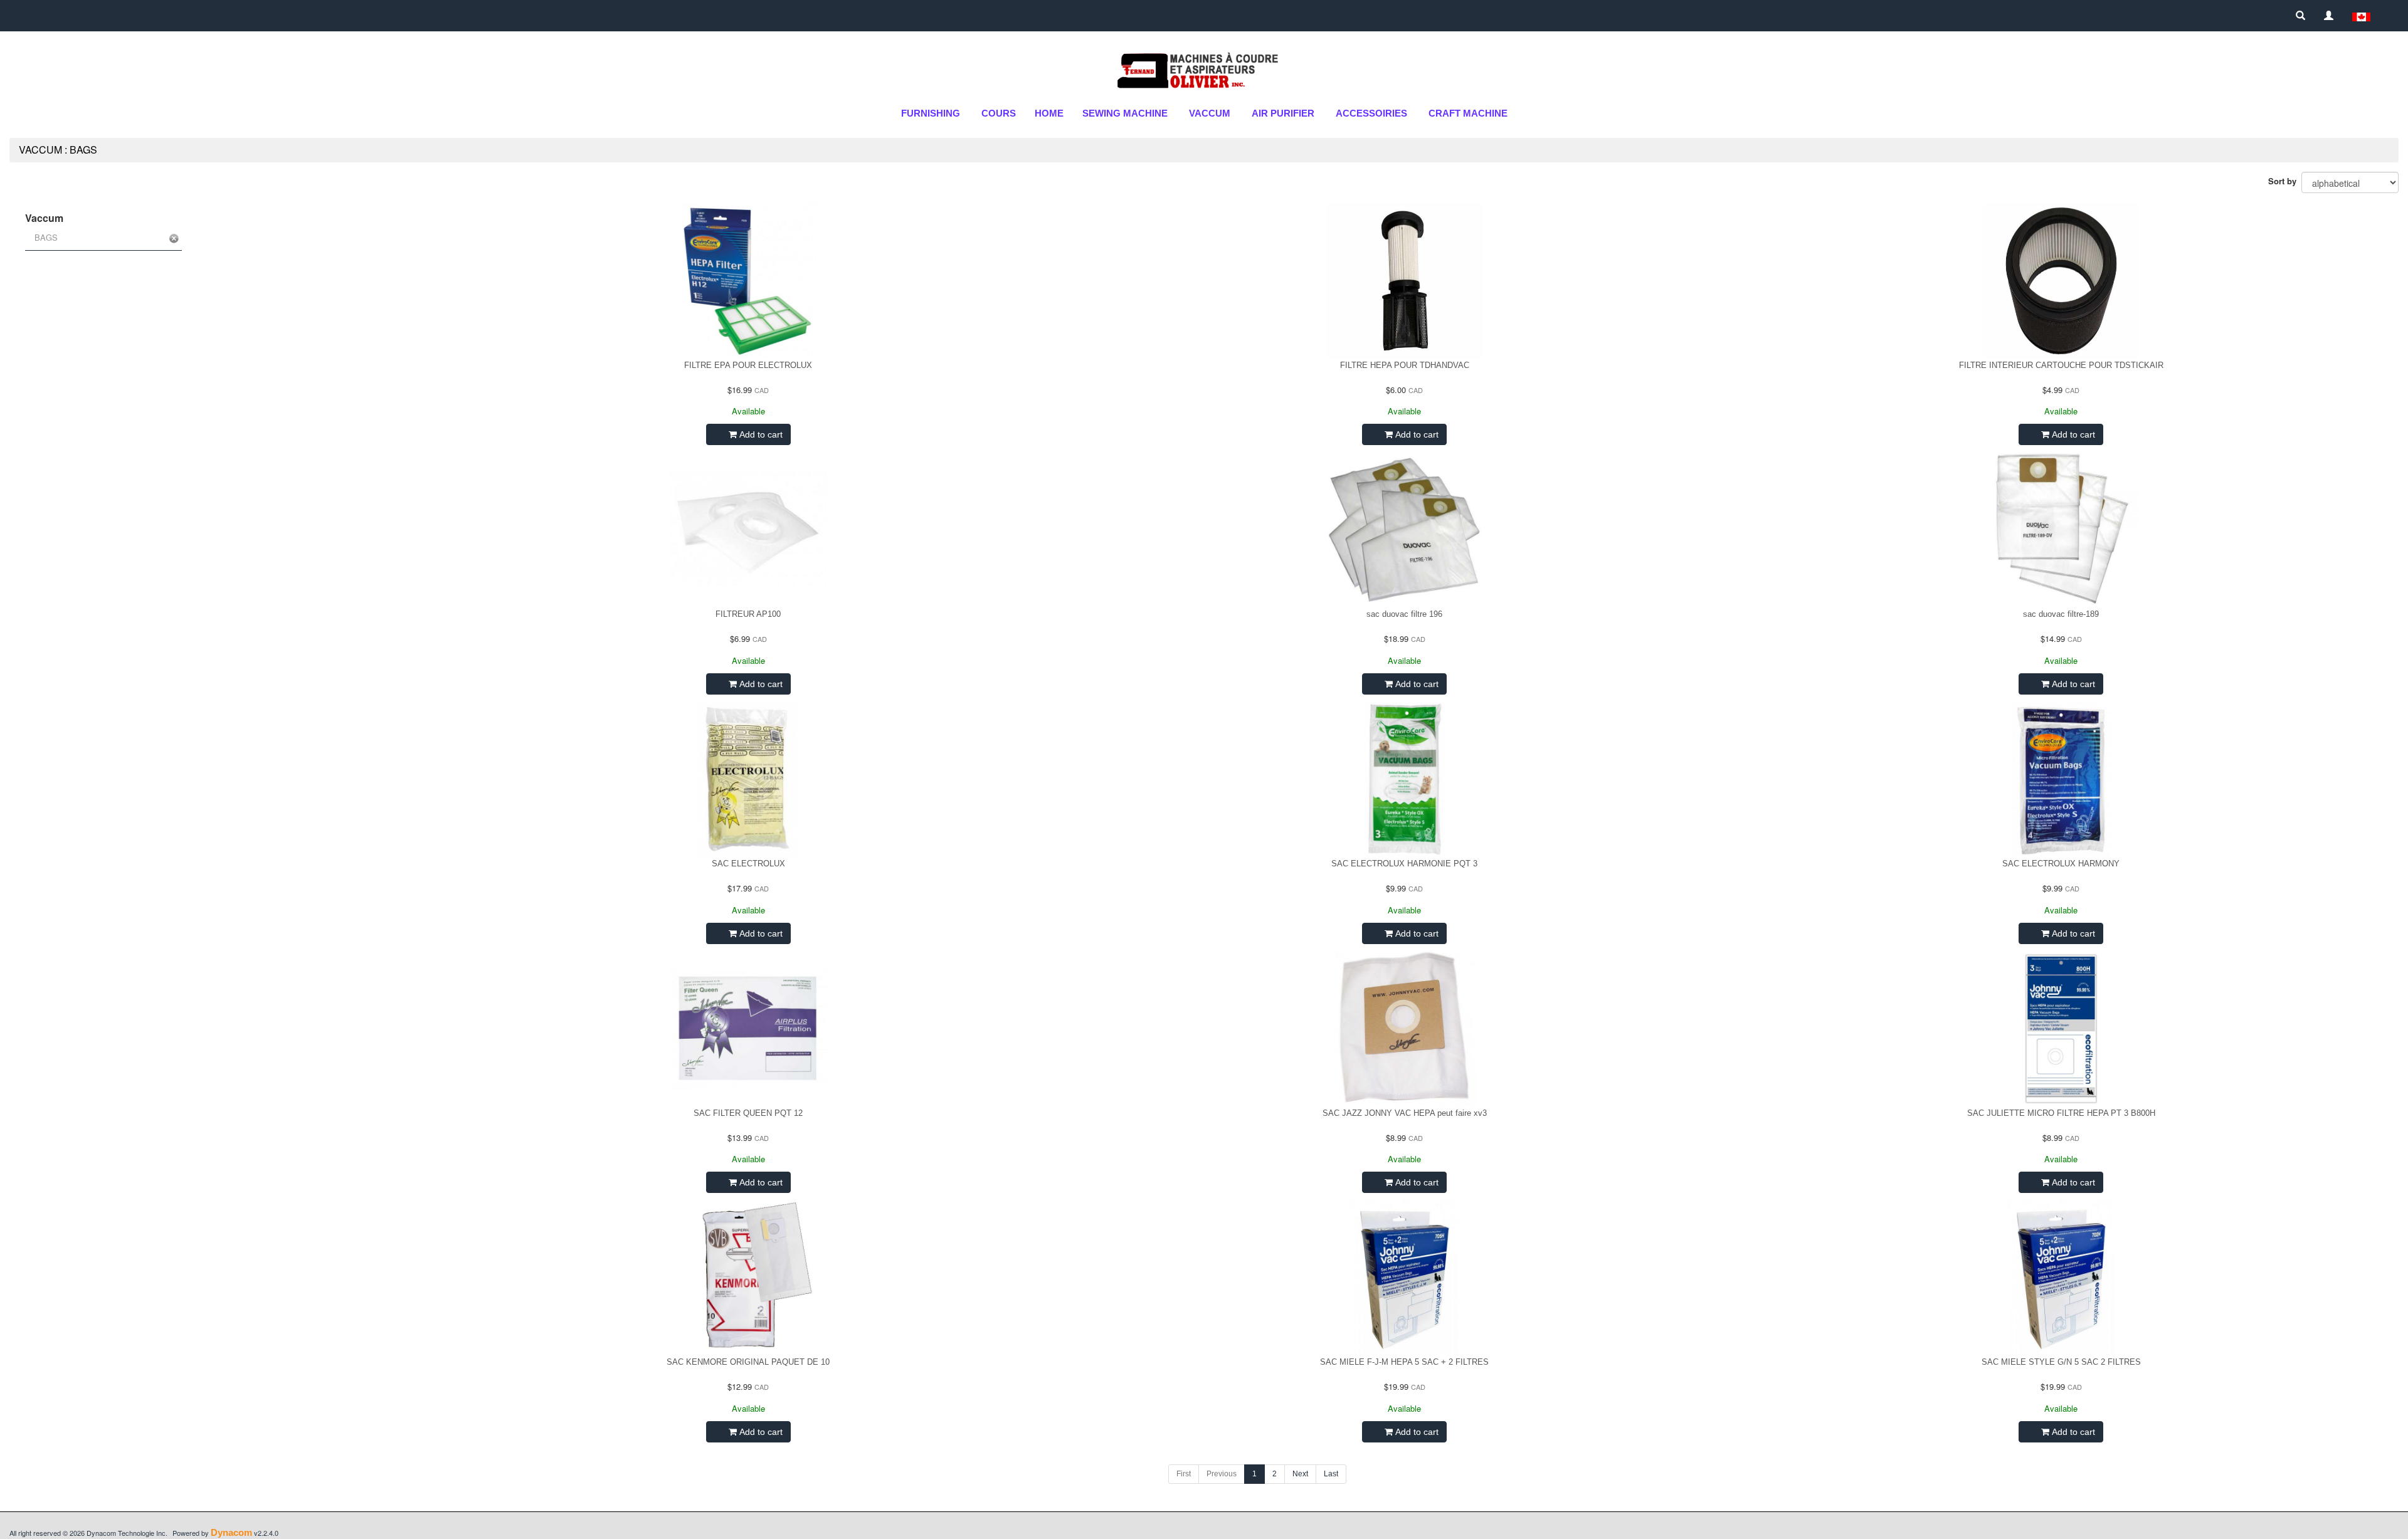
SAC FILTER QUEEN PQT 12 (748, 1113)
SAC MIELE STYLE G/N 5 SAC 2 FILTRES (2061, 1362)
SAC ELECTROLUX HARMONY (2061, 864)
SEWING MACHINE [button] (1125, 113)
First (1184, 1474)
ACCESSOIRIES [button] (1371, 113)
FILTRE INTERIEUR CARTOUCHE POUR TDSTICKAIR (2061, 365)
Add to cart (760, 434)
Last (1331, 1474)
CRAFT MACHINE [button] (1468, 113)
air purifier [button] (1283, 113)
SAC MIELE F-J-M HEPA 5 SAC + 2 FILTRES (1404, 1362)
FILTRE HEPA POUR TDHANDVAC (1405, 365)
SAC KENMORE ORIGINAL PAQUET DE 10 (748, 1362)
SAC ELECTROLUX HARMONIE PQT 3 (1404, 864)
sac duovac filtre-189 (2061, 614)
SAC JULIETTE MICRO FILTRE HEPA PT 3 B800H (2061, 1113)
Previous (1222, 1474)
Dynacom (231, 1532)
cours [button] (999, 113)
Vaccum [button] (1210, 113)
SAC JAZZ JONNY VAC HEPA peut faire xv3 (1405, 1113)
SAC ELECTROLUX (748, 864)
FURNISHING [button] (931, 113)
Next (1300, 1474)
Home (1049, 113)
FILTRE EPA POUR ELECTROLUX (748, 365)
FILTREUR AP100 (748, 614)
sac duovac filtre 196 (1404, 614)
